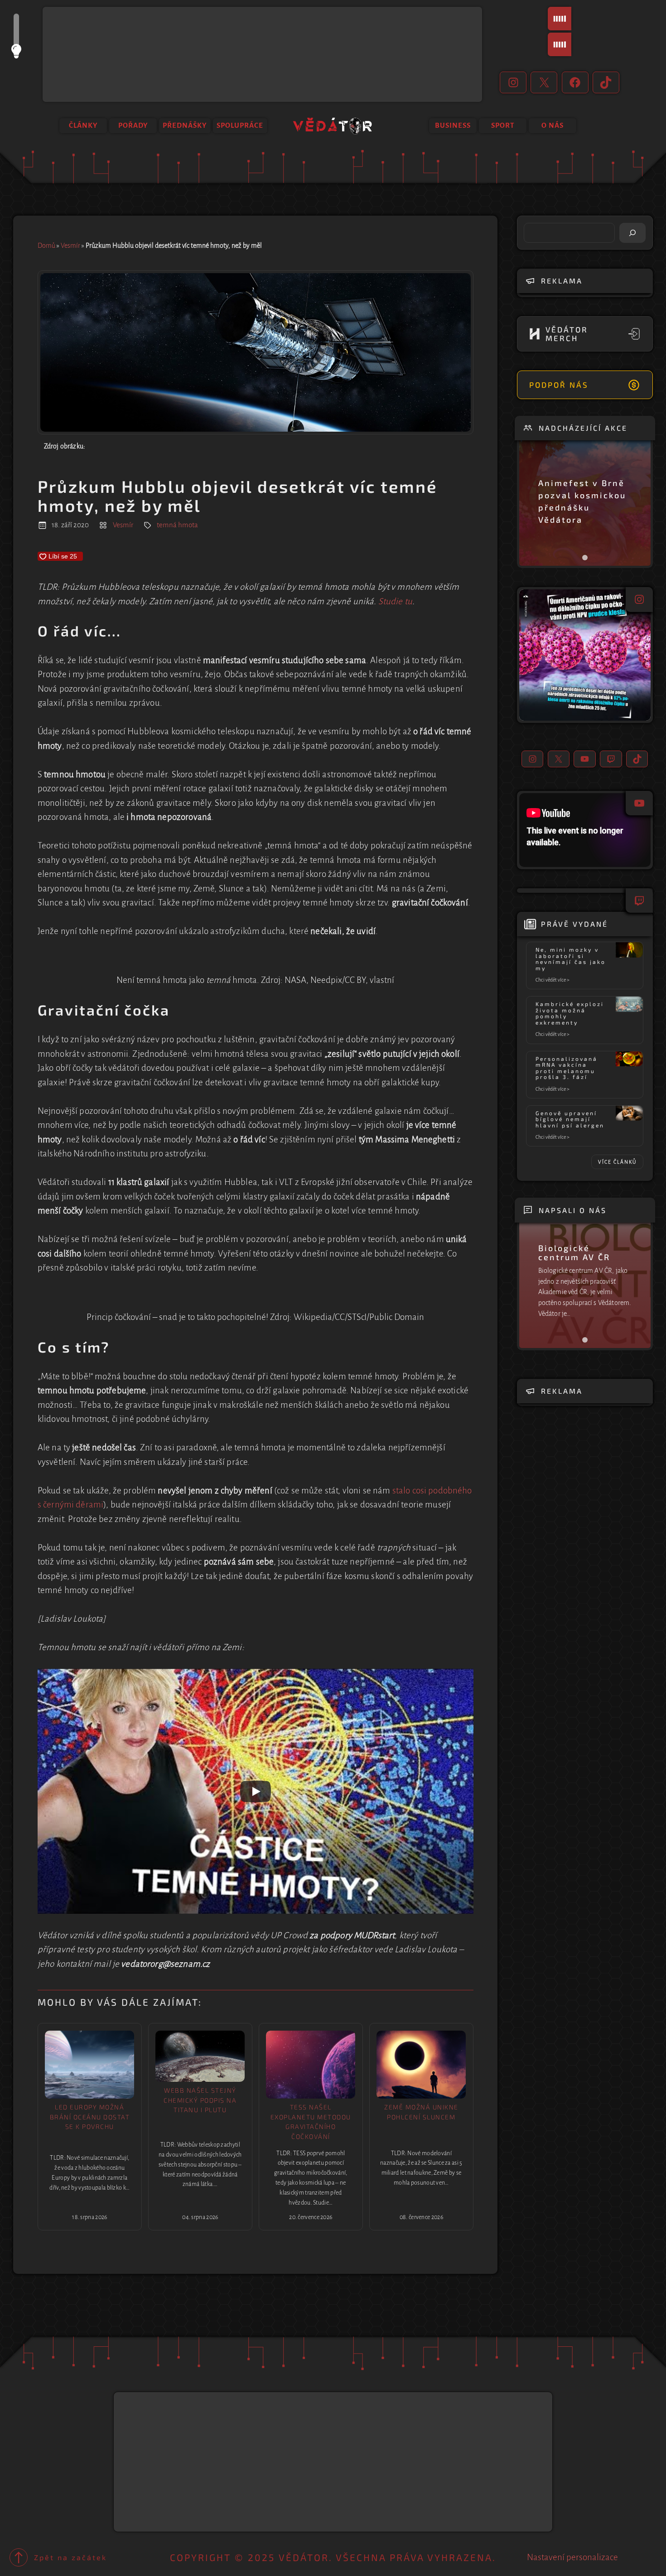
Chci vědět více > (554, 980)
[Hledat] (632, 233)
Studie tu (395, 601)
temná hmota (177, 525)
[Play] (256, 1791)
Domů (46, 246)
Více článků (617, 1162)
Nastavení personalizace (572, 2557)
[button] (585, 655)
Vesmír (70, 246)
